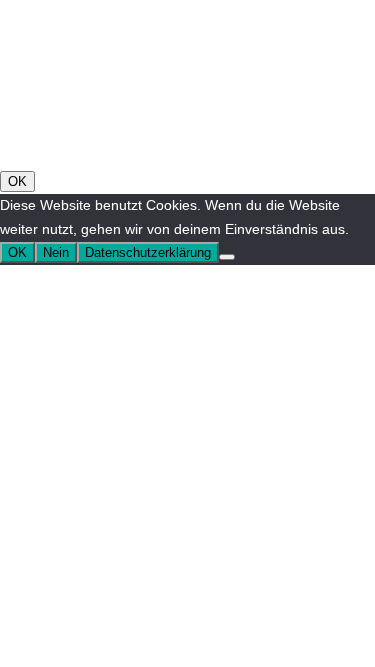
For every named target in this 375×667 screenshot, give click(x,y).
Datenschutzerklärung (148, 252)
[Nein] (227, 257)
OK (17, 181)
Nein (56, 252)
